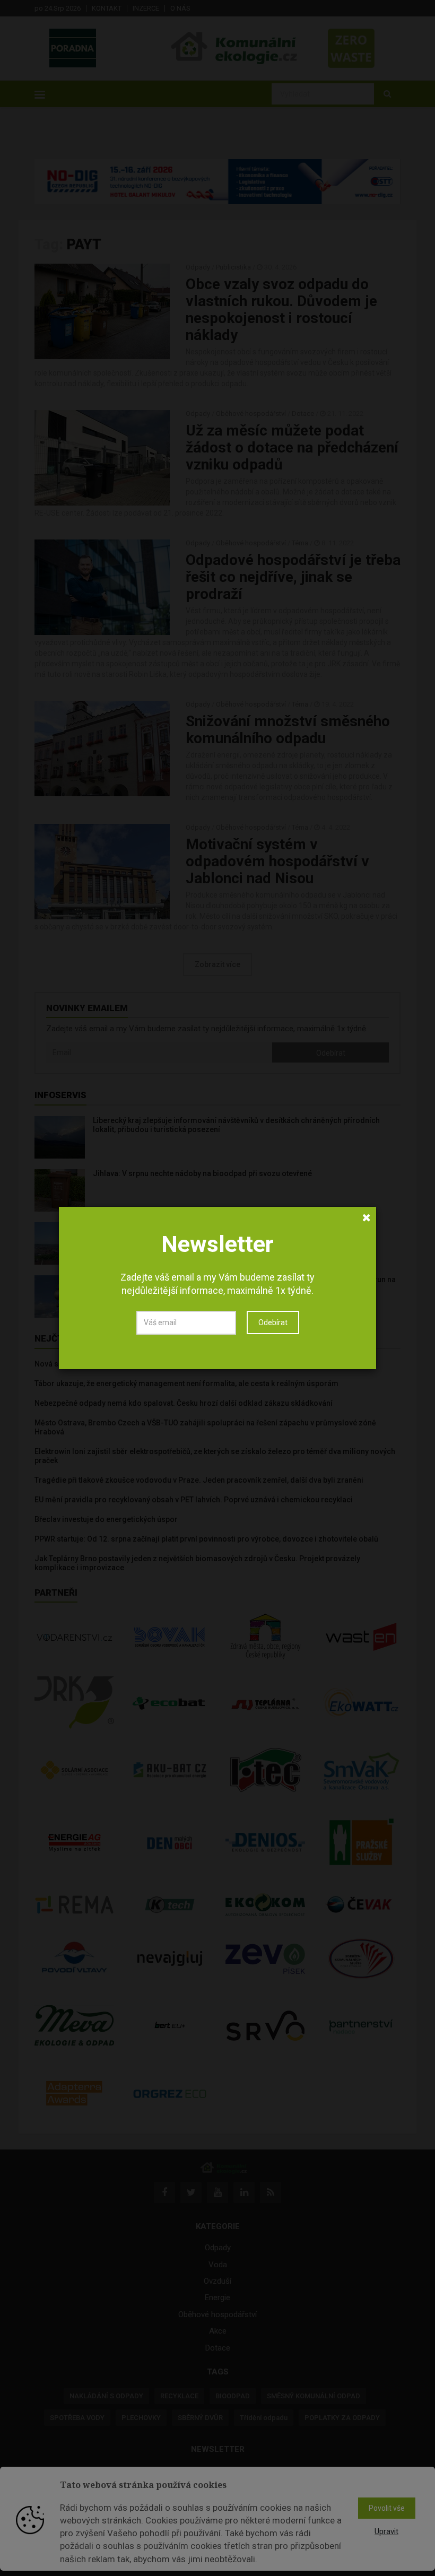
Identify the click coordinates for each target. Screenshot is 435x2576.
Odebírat (273, 1322)
